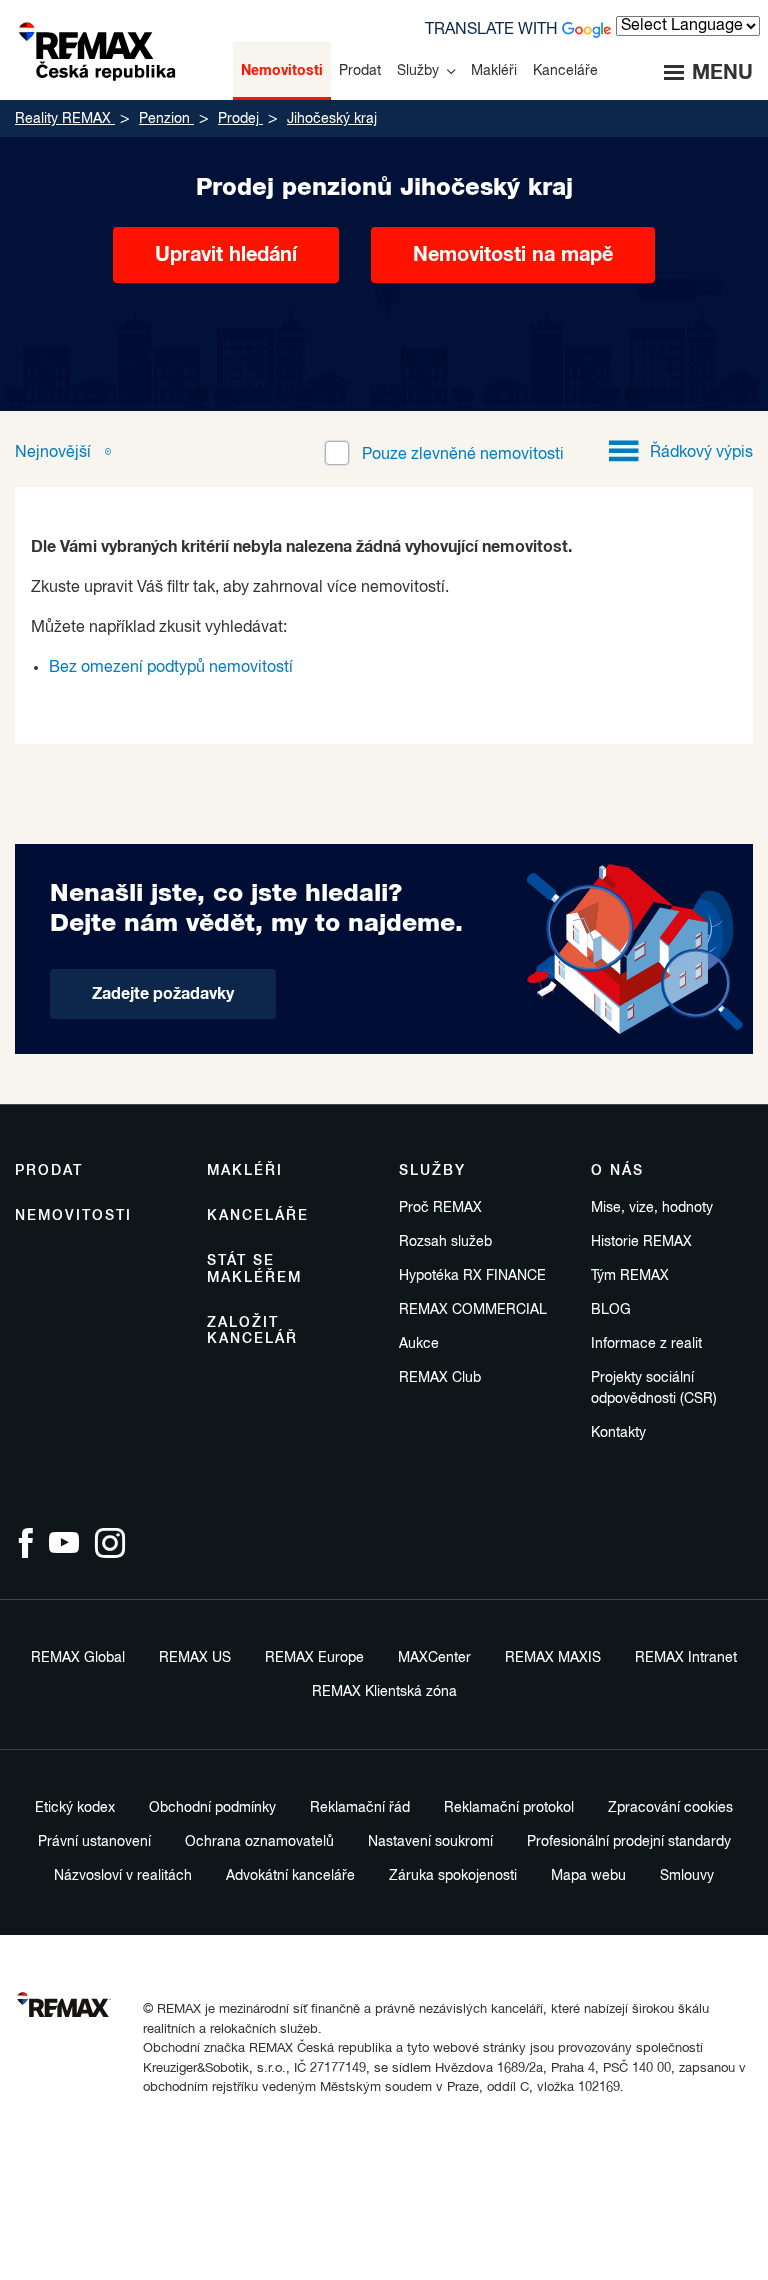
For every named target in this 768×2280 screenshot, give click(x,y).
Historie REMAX (641, 1242)
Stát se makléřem (254, 1269)
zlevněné (463, 455)
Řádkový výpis (701, 453)
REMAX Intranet (686, 1658)
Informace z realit (646, 1344)
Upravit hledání (226, 255)
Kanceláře (258, 1216)
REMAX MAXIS (553, 1658)
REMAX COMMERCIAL (473, 1310)
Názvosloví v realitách (123, 1876)
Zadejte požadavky (163, 994)
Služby (432, 1171)
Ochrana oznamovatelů (259, 1842)
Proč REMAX (440, 1208)
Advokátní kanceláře (290, 1876)
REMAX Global (78, 1658)
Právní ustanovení (94, 1842)
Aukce (419, 1344)
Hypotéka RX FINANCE (472, 1276)
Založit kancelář (252, 1331)
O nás (617, 1171)
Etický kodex (75, 1808)
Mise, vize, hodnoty (652, 1208)
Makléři (245, 1171)
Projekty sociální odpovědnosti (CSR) (654, 1388)
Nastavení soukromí (430, 1842)
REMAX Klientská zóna (384, 1692)
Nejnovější (55, 453)
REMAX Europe (314, 1658)
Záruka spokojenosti (453, 1876)
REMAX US (195, 1658)
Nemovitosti (73, 1216)
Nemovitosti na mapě (513, 255)
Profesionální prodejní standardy (629, 1842)
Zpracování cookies (670, 1808)
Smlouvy (687, 1876)
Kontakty (618, 1433)
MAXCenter (434, 1658)
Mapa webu (588, 1876)
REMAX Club (440, 1378)
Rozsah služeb (445, 1242)
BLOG (611, 1310)
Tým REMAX (630, 1276)
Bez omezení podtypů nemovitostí (171, 668)
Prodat (49, 1171)
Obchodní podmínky (212, 1808)
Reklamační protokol (509, 1808)
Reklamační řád (360, 1808)
